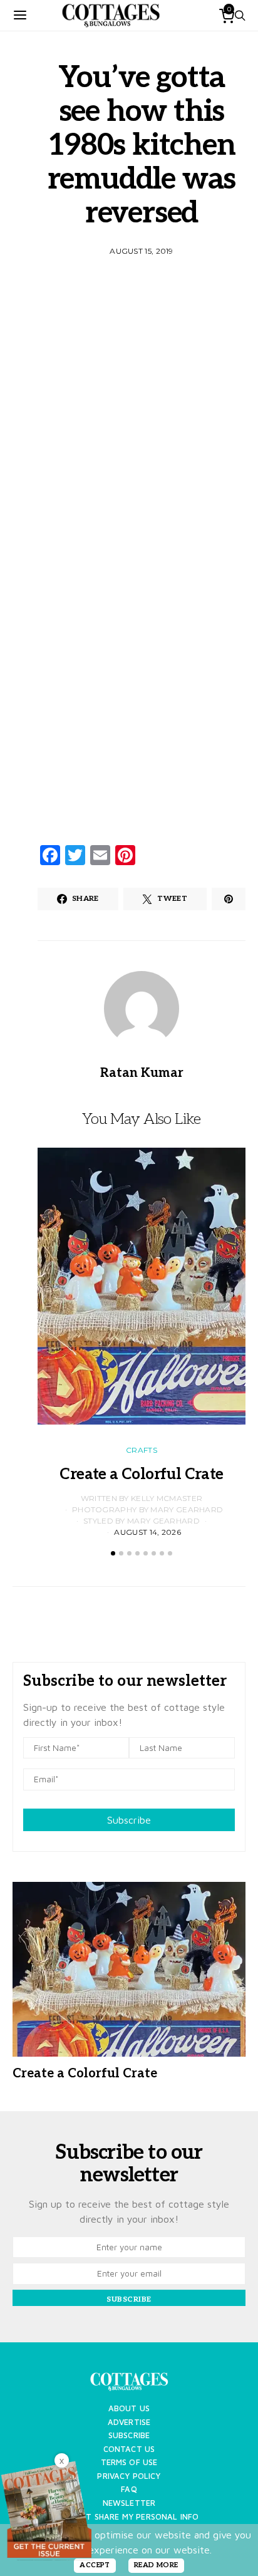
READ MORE (156, 2565)
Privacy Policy (129, 2476)
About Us (129, 2408)
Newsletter (129, 2503)
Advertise (129, 2422)
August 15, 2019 (142, 251)
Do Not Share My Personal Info (129, 2517)
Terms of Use (129, 2462)
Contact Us (129, 2449)
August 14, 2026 (147, 1532)
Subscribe (129, 1820)
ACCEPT (95, 2565)
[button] (113, 1553)
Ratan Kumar (142, 1073)
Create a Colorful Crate (141, 1474)
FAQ (129, 2489)
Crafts (142, 1450)
